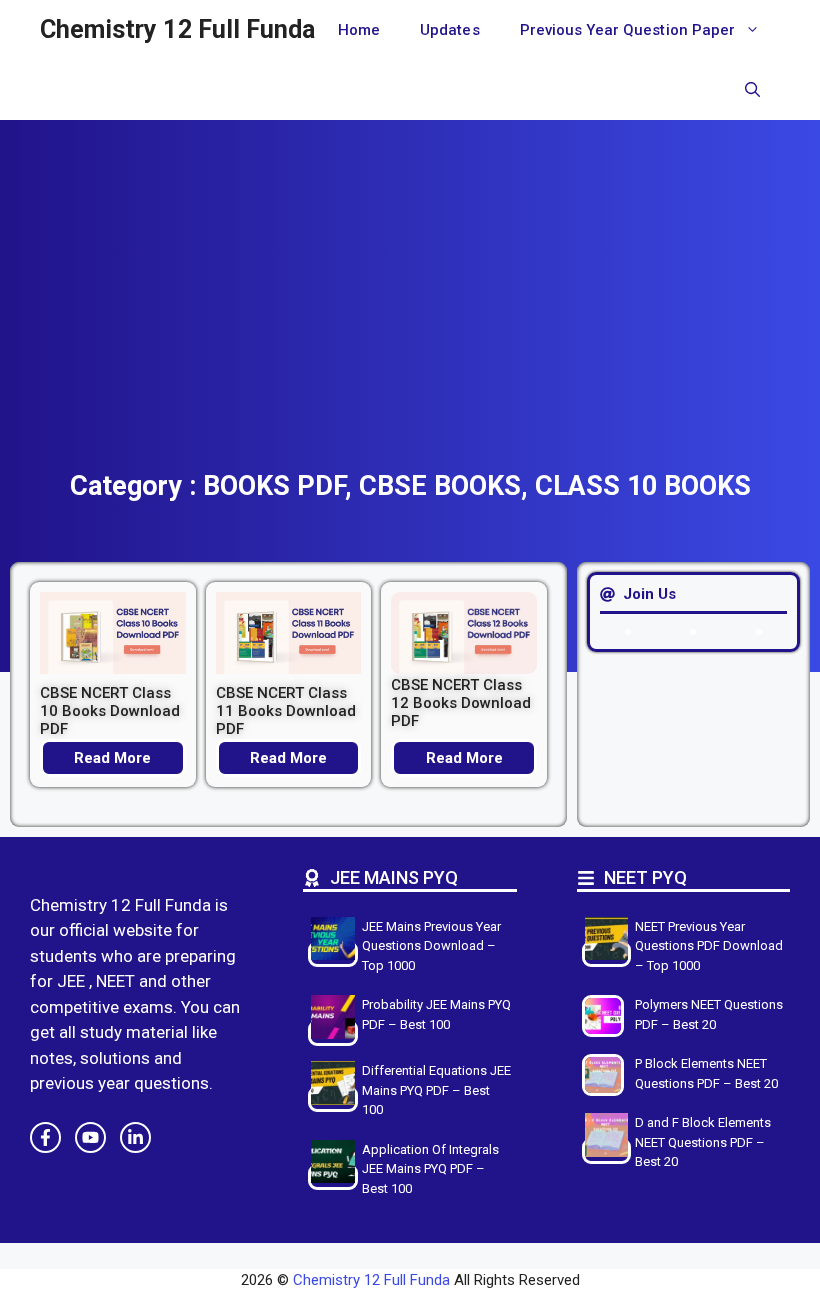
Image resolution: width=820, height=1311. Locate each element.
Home (359, 30)
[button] (752, 90)
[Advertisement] (410, 320)
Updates (449, 30)
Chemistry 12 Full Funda (177, 29)
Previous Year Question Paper (627, 30)
